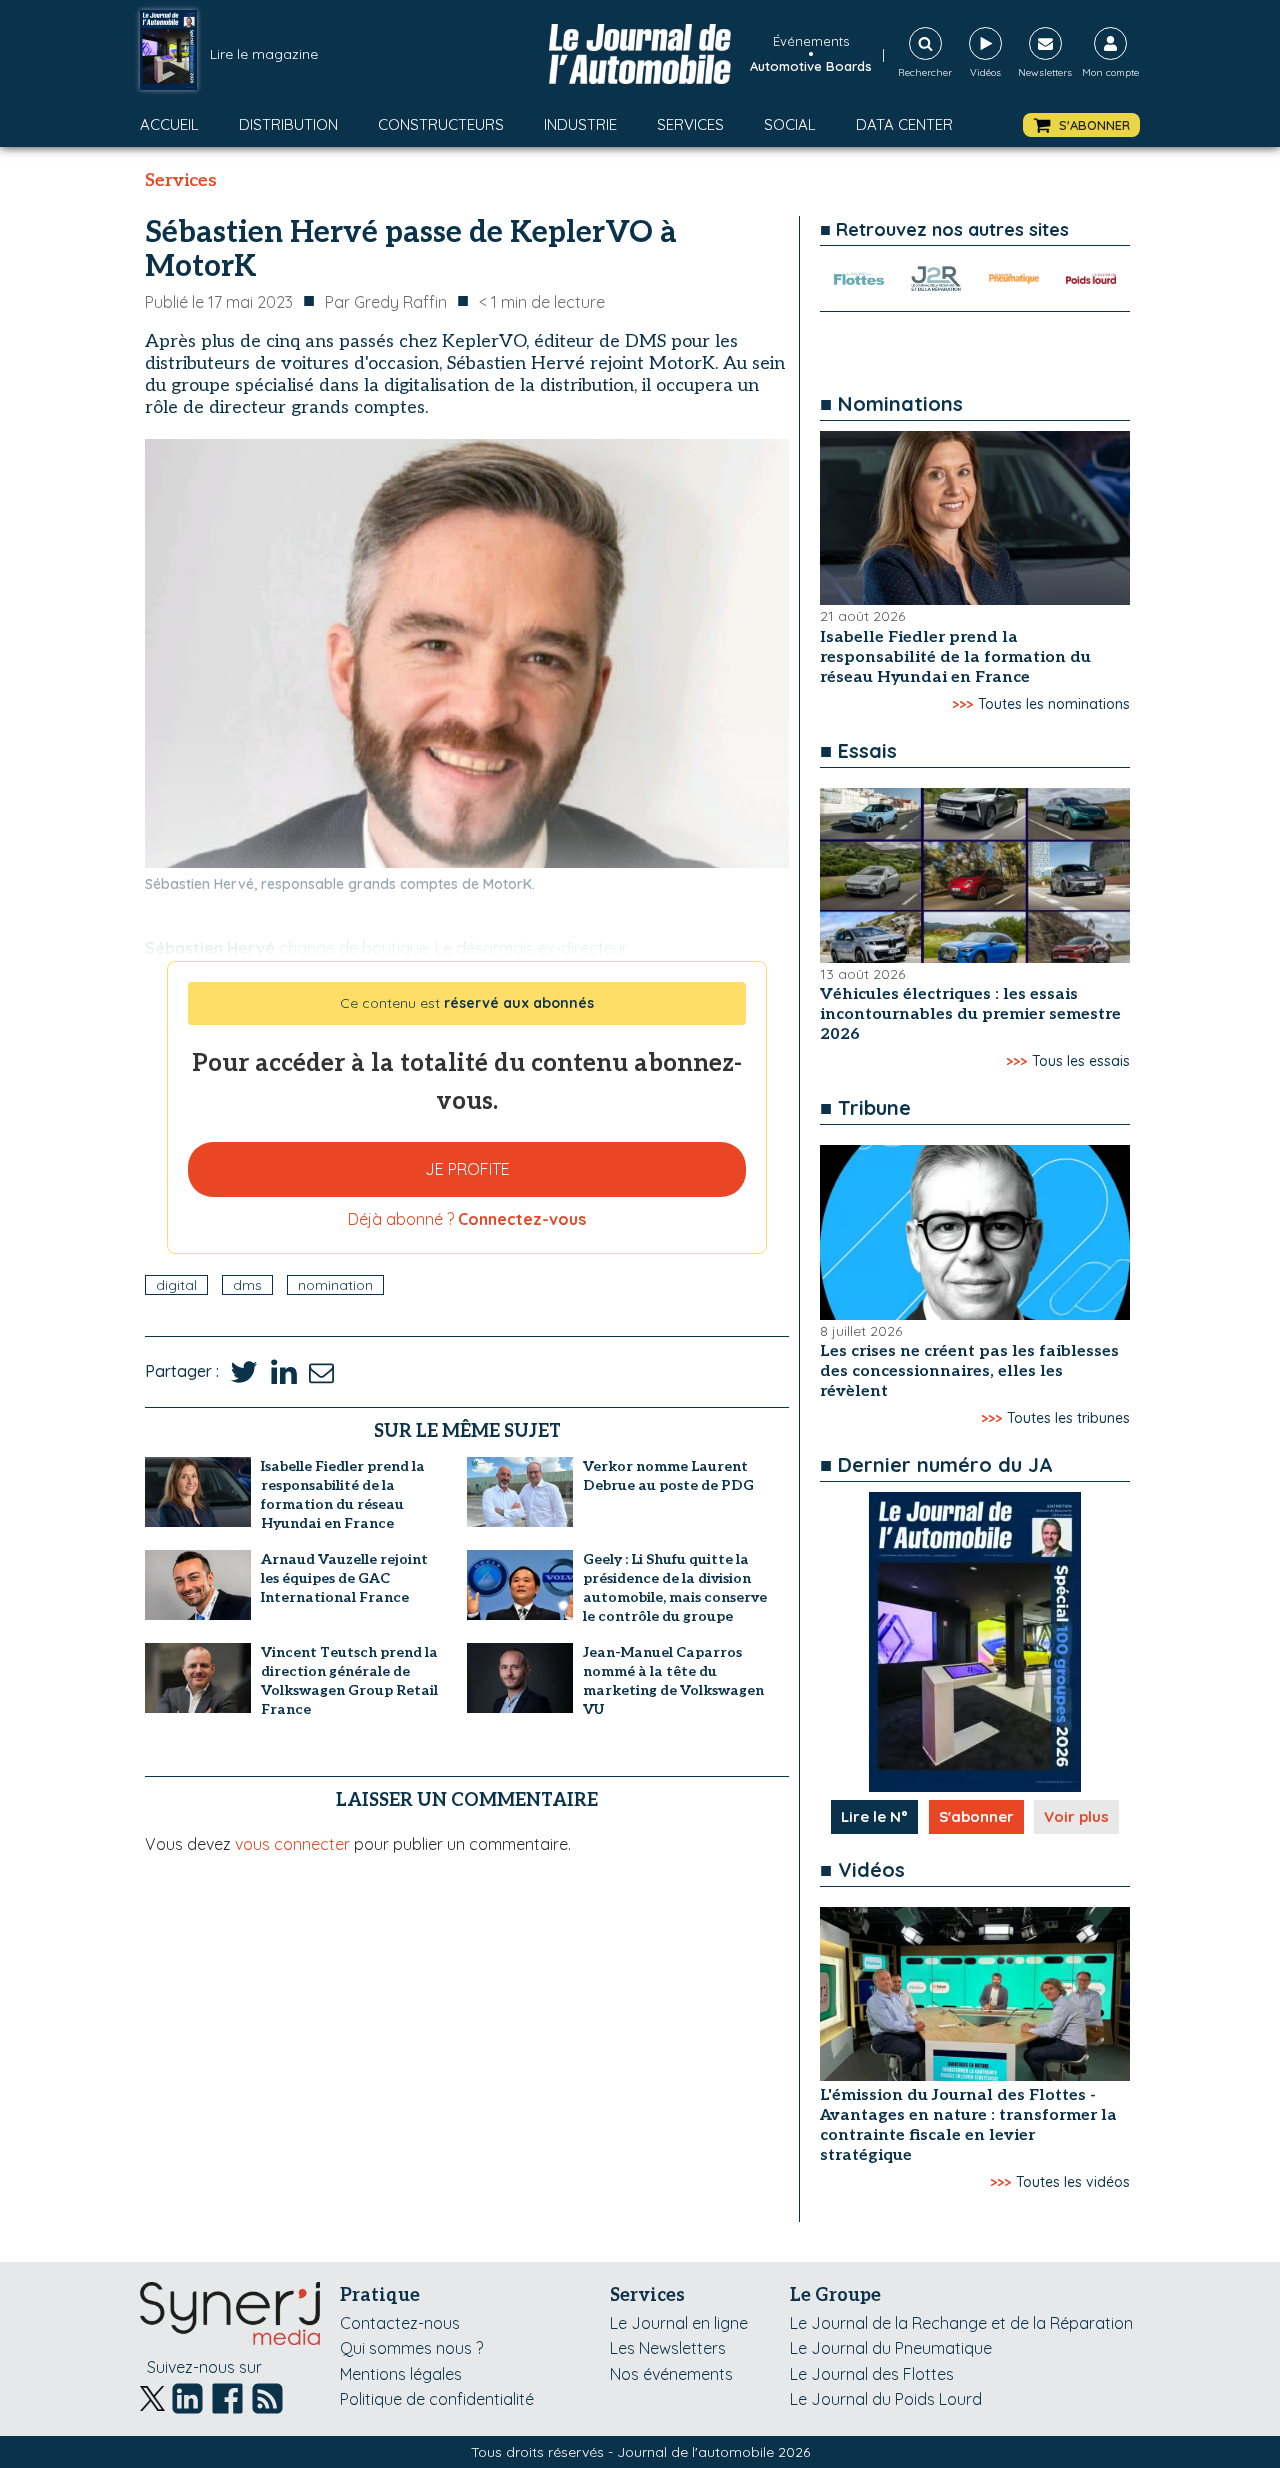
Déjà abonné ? (467, 1219)
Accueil (169, 124)
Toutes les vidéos (1073, 2182)
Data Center (904, 124)
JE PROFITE (467, 1169)
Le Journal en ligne (679, 2323)
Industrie (580, 124)
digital (176, 1285)
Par (386, 302)
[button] (1081, 125)
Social (790, 124)
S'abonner (976, 1816)
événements (811, 41)
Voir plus (1076, 1816)
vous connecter (292, 1844)
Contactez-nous (400, 2323)
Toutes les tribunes (1068, 1418)
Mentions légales (401, 2374)
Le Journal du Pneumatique (891, 2348)
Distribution (288, 124)
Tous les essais (1081, 1061)
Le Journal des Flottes (872, 2374)
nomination (335, 1285)
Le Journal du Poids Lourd (886, 2399)
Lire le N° (874, 1816)
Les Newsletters (668, 2348)
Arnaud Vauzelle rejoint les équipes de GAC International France (344, 1578)
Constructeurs (441, 124)
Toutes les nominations (1054, 704)
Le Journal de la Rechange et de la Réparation (961, 2323)
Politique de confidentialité (437, 2399)
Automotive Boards (811, 66)
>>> (962, 704)
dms (247, 1285)
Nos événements (671, 2374)
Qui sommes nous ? (411, 2348)
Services (690, 124)
